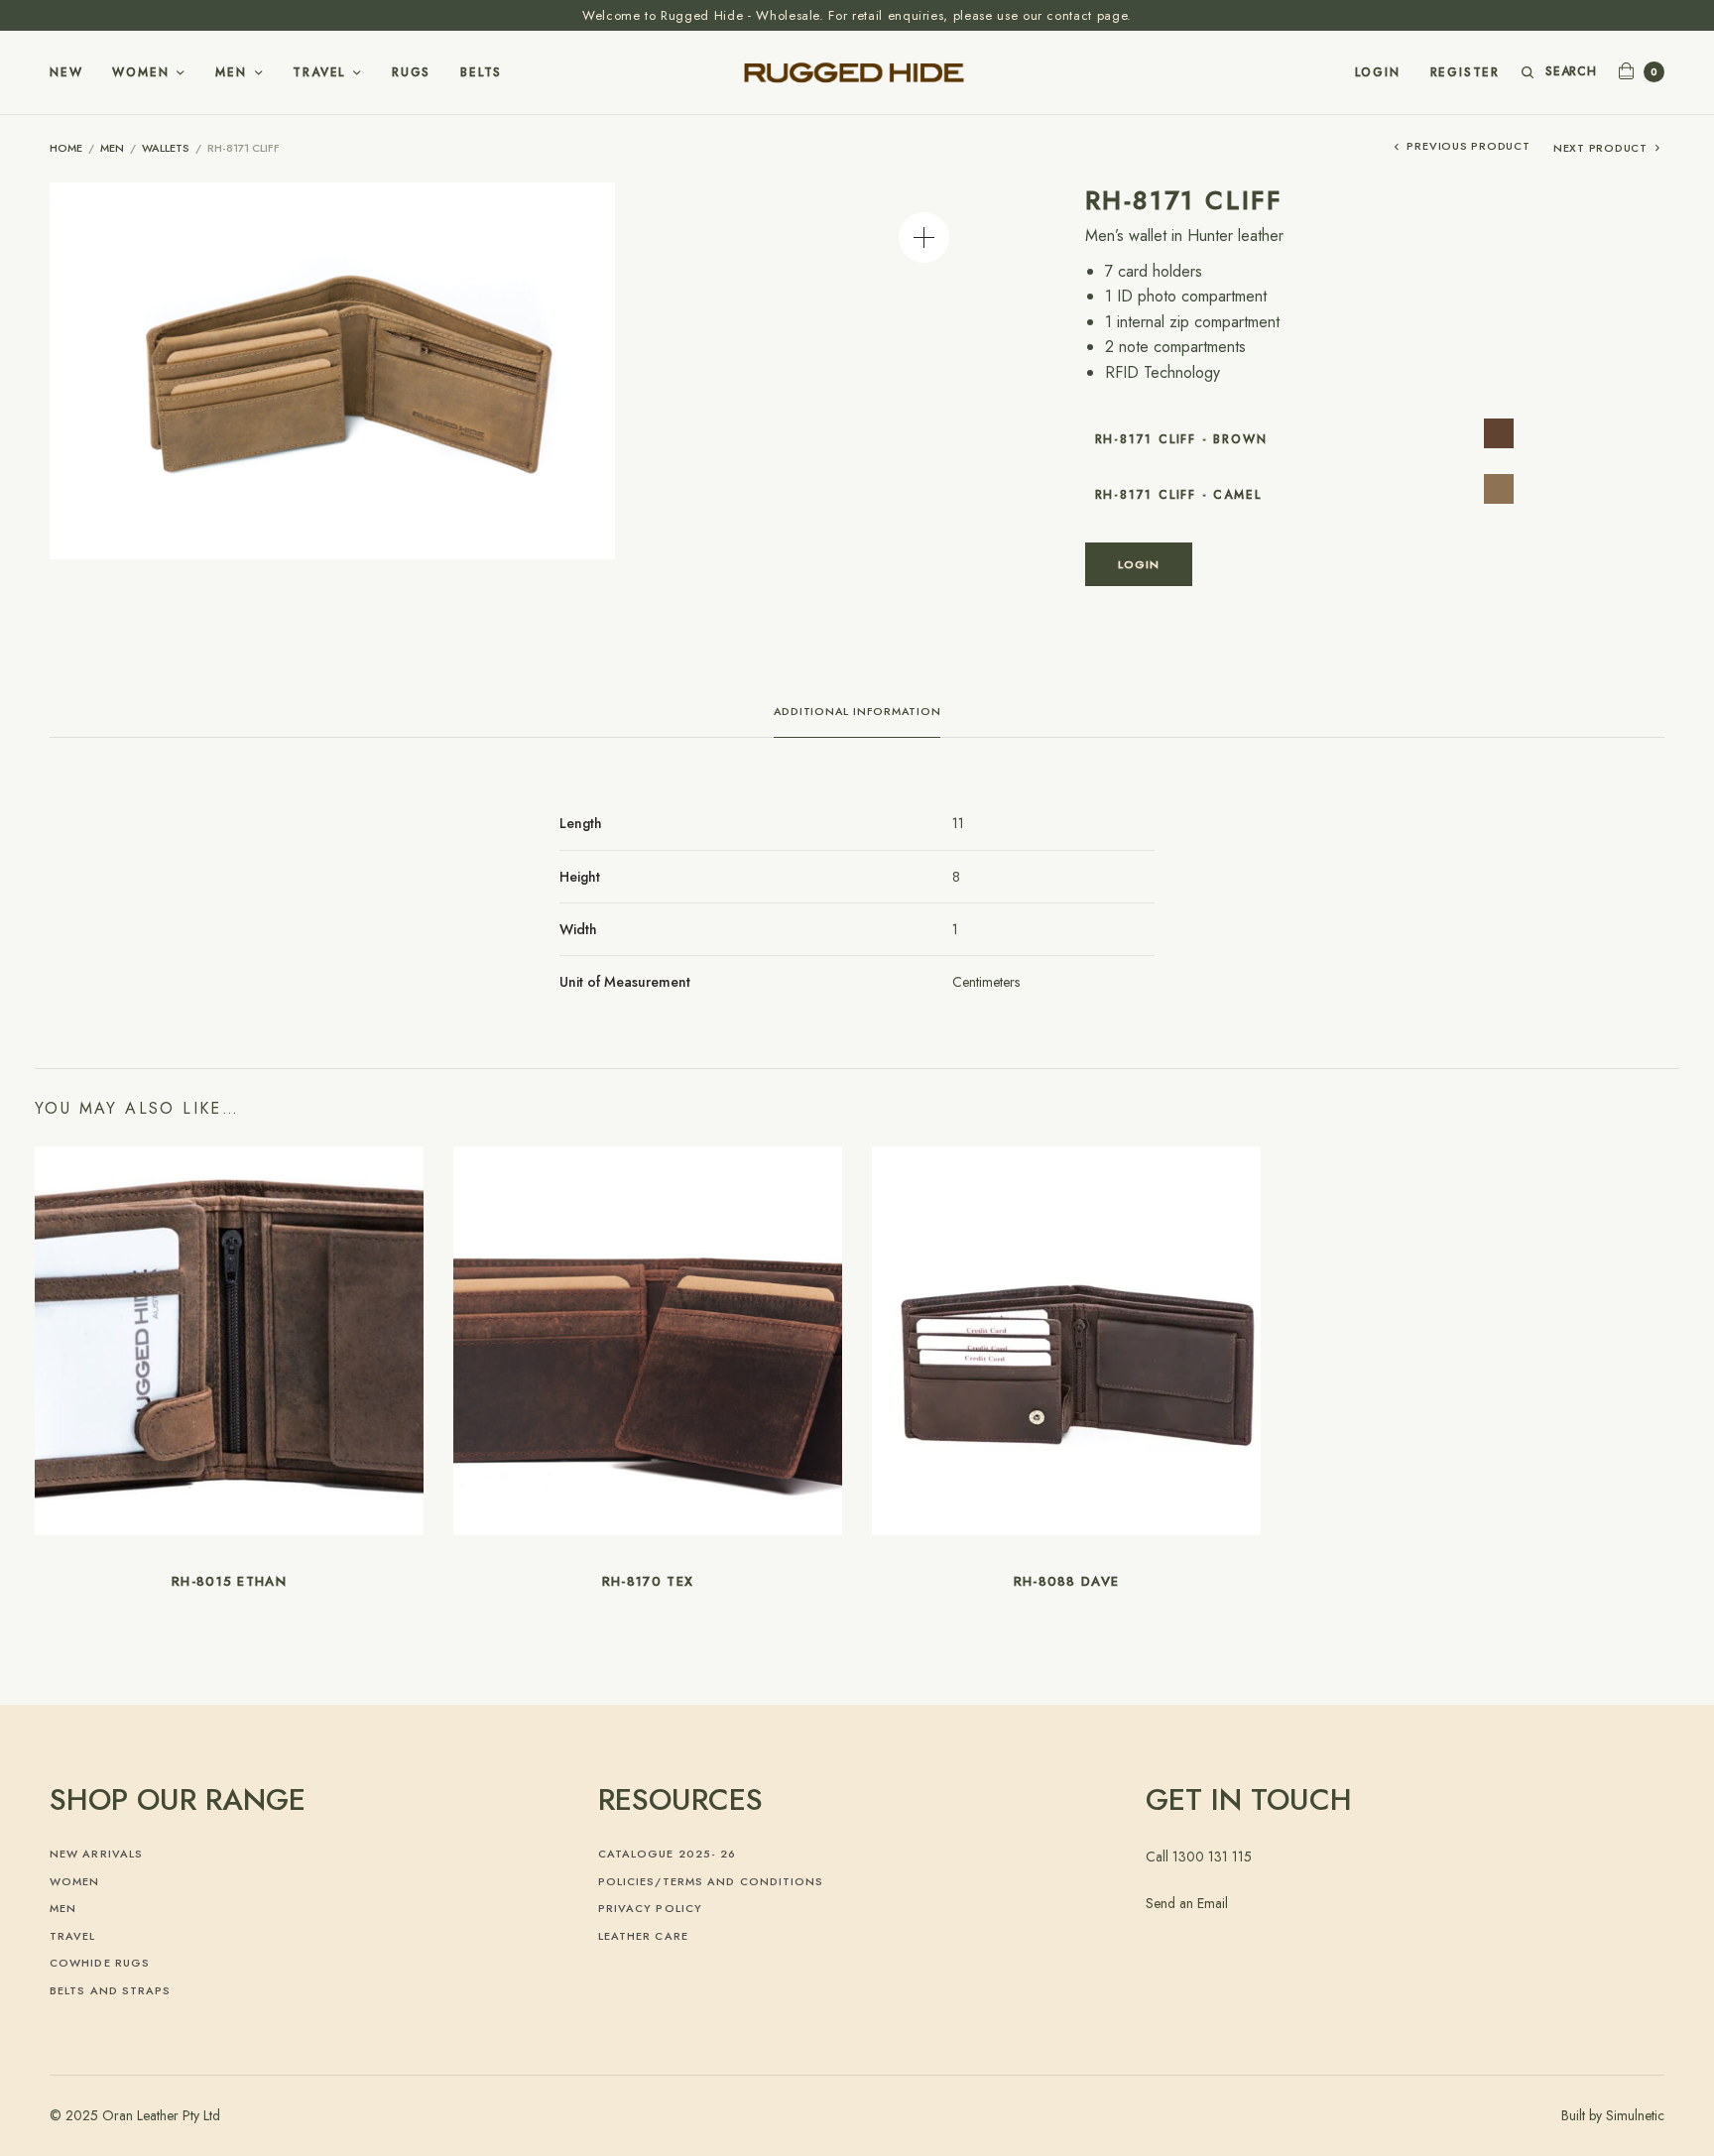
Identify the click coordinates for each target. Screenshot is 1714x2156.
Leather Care (643, 1936)
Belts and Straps (111, 1990)
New (66, 72)
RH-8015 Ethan (229, 1581)
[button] (924, 238)
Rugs (411, 72)
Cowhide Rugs (100, 1963)
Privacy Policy (650, 1908)
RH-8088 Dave (1067, 1581)
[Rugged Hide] (857, 72)
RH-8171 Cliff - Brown (1181, 439)
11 (958, 823)
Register (1465, 72)
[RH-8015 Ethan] (229, 1339)
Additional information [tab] (857, 713)
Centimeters (986, 982)
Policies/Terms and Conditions (711, 1881)
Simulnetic (1635, 2115)
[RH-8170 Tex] (648, 1339)
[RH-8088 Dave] (1066, 1339)
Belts (481, 72)
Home (66, 148)
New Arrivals (96, 1854)
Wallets (166, 148)
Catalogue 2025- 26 (668, 1854)
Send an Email (1187, 1903)
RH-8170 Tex (648, 1581)
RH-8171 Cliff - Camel (1178, 495)
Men (231, 72)
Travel (319, 72)
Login (1378, 72)
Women (140, 72)
